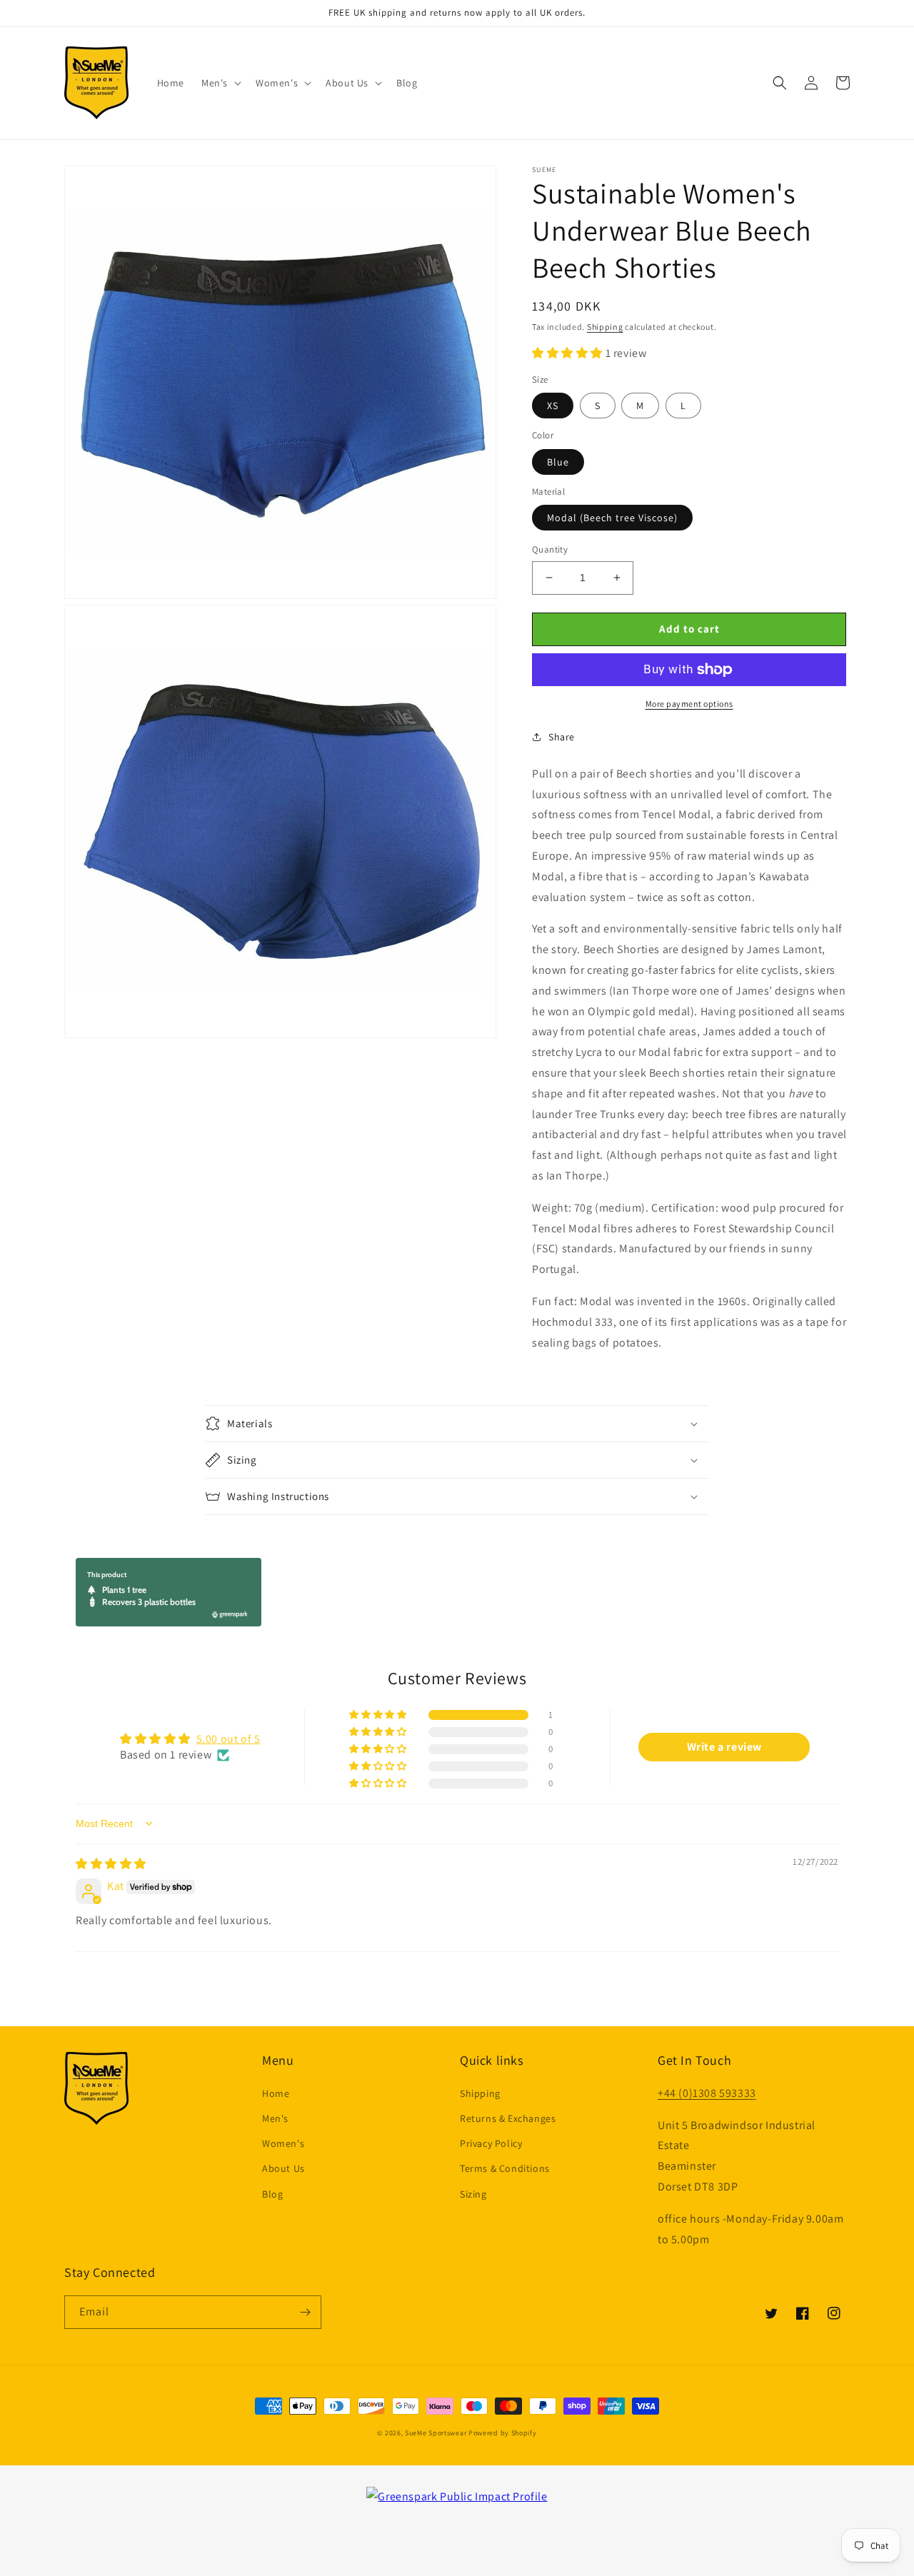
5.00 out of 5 (228, 1739)
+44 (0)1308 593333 (707, 2093)
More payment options (689, 704)
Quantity (550, 549)
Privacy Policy (491, 2143)
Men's (275, 2118)
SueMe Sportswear (436, 2433)
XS (553, 406)
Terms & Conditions (505, 2168)
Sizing (473, 2194)
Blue (558, 462)
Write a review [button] (724, 1747)
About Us (283, 2168)
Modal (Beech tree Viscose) (612, 518)
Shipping (605, 327)
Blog (272, 2194)
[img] (111, 1864)
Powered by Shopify (503, 2433)
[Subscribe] (305, 2312)
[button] (220, 83)
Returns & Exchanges (508, 2118)
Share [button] (562, 737)
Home (276, 2093)
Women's (283, 2143)
